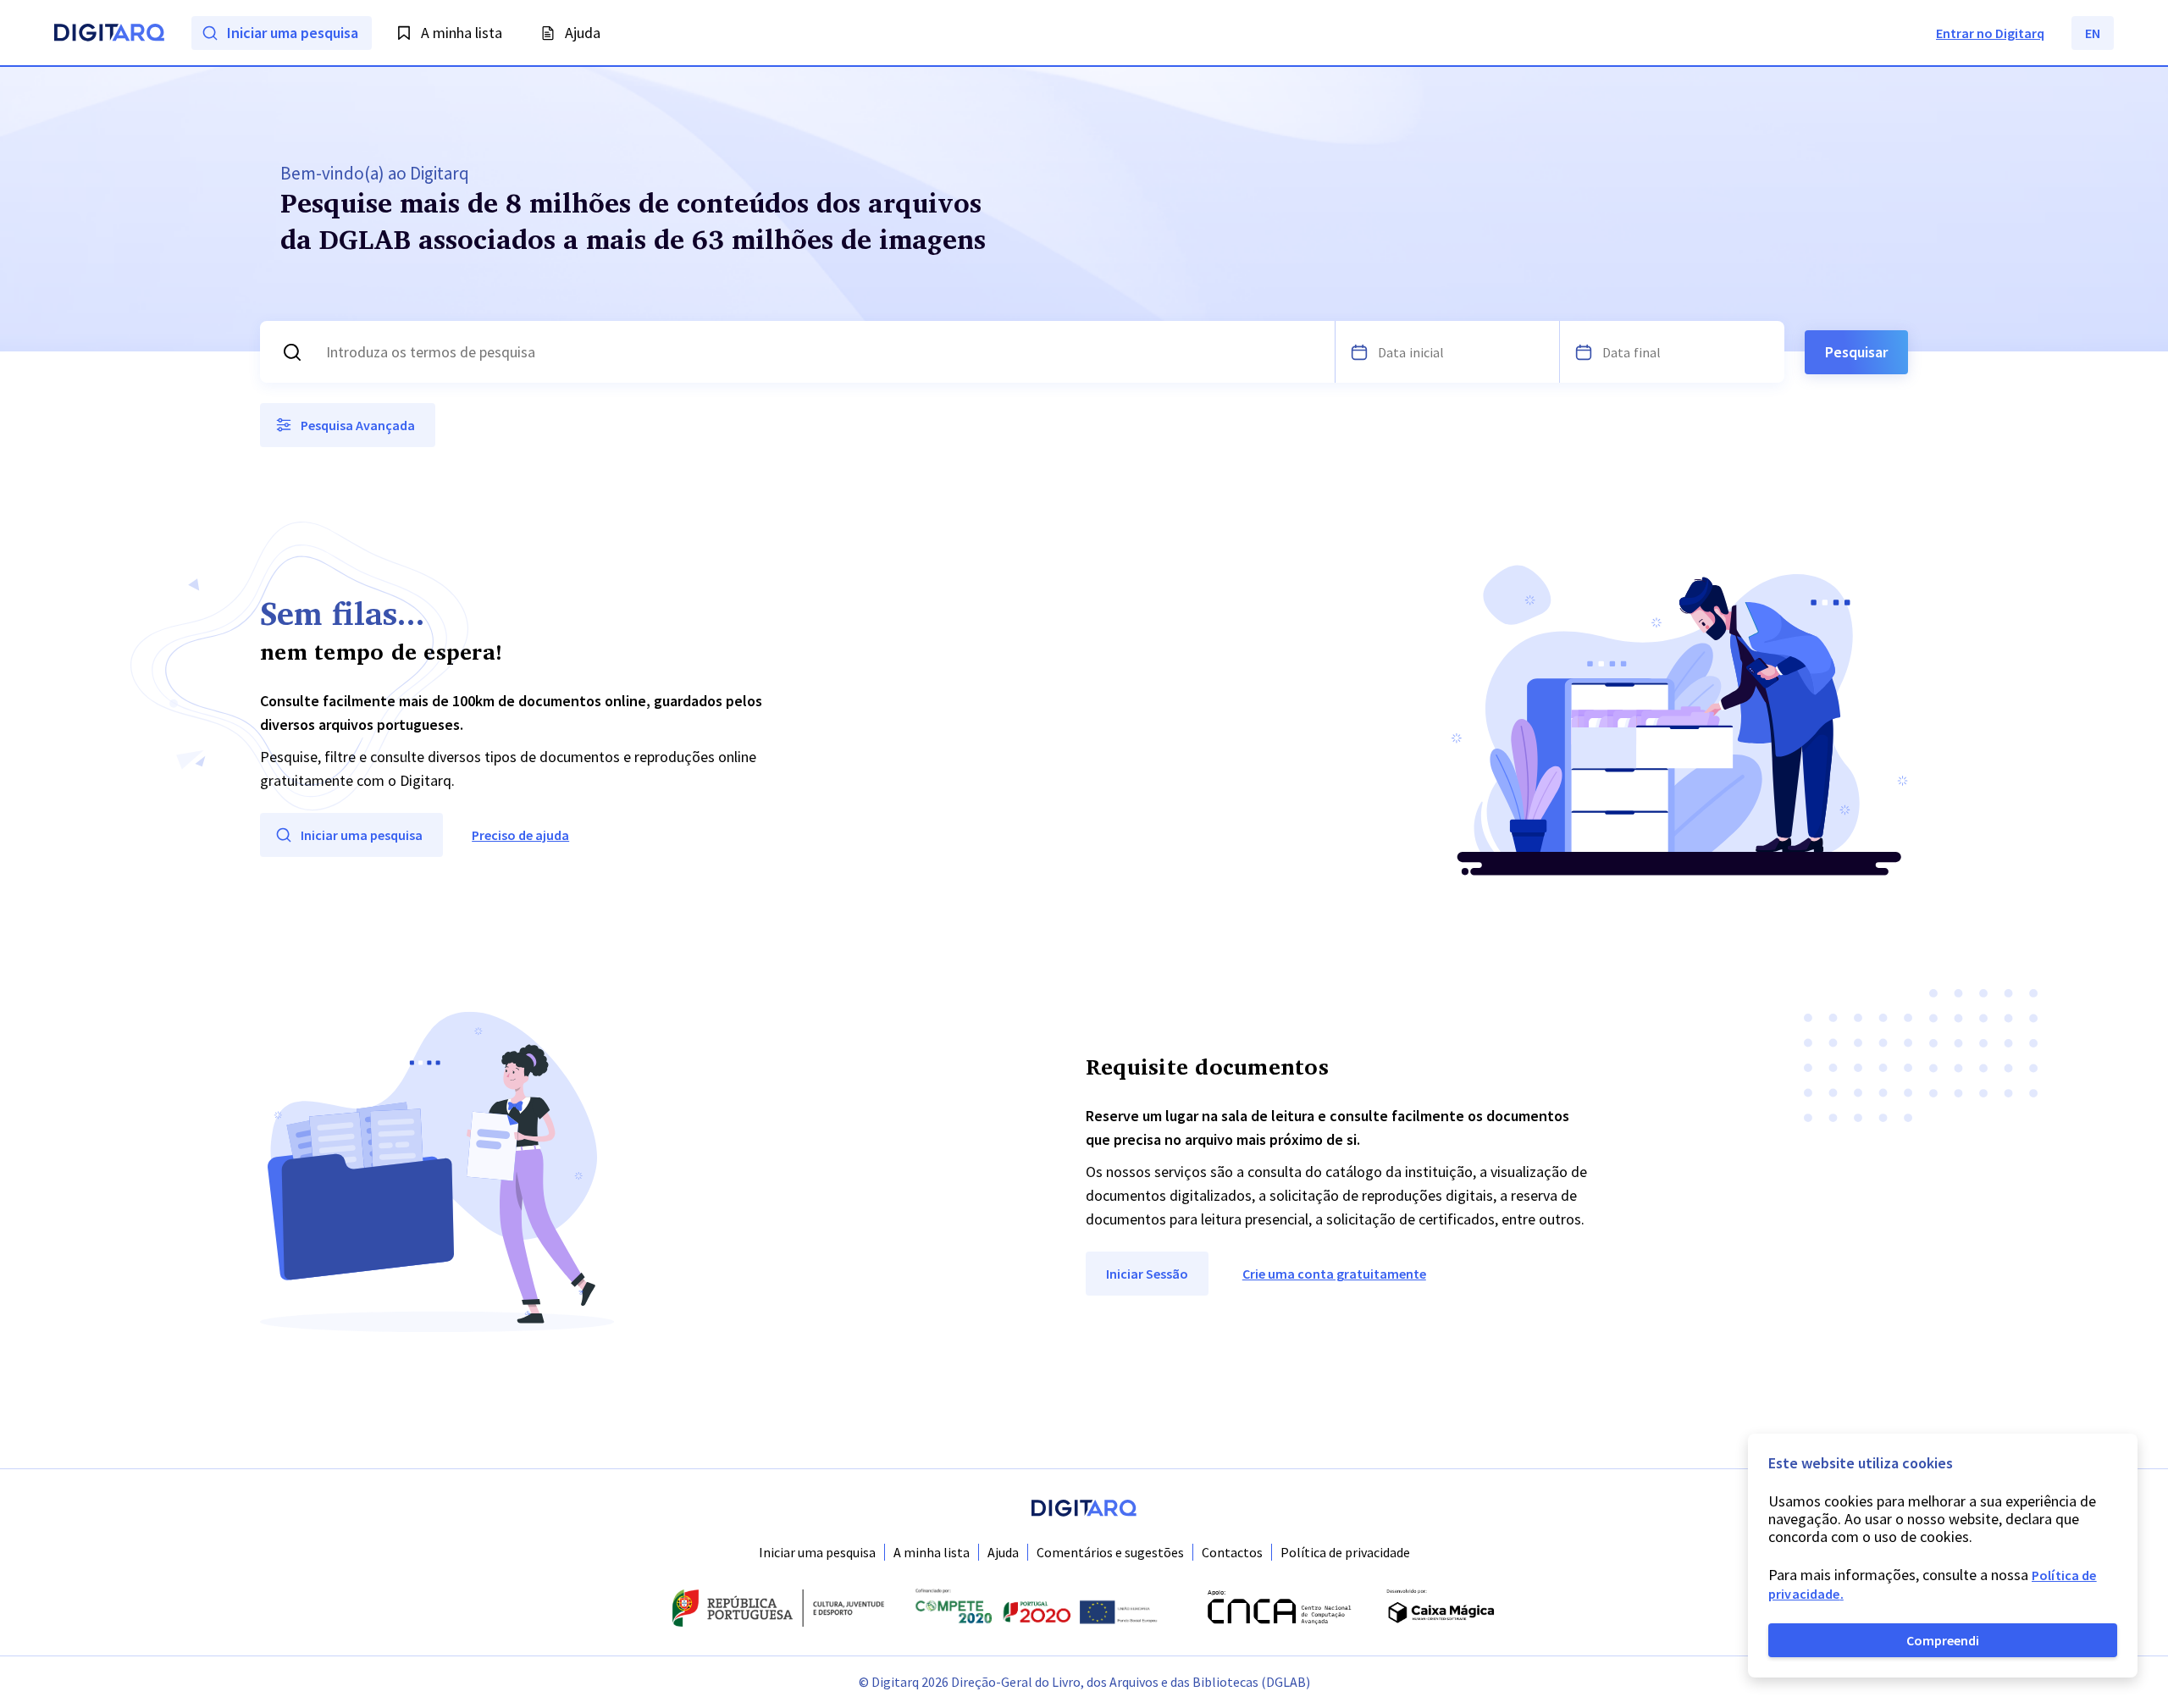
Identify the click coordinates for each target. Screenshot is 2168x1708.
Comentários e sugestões (1110, 1552)
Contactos (1232, 1552)
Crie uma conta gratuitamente (1334, 1274)
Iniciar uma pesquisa (817, 1552)
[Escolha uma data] (1359, 352)
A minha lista (932, 1552)
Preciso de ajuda (520, 835)
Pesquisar (1856, 352)
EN (2093, 33)
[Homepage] (109, 35)
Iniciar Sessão (1147, 1274)
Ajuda (1003, 1552)
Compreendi (1943, 1640)
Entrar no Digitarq (1990, 33)
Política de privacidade (1345, 1552)
